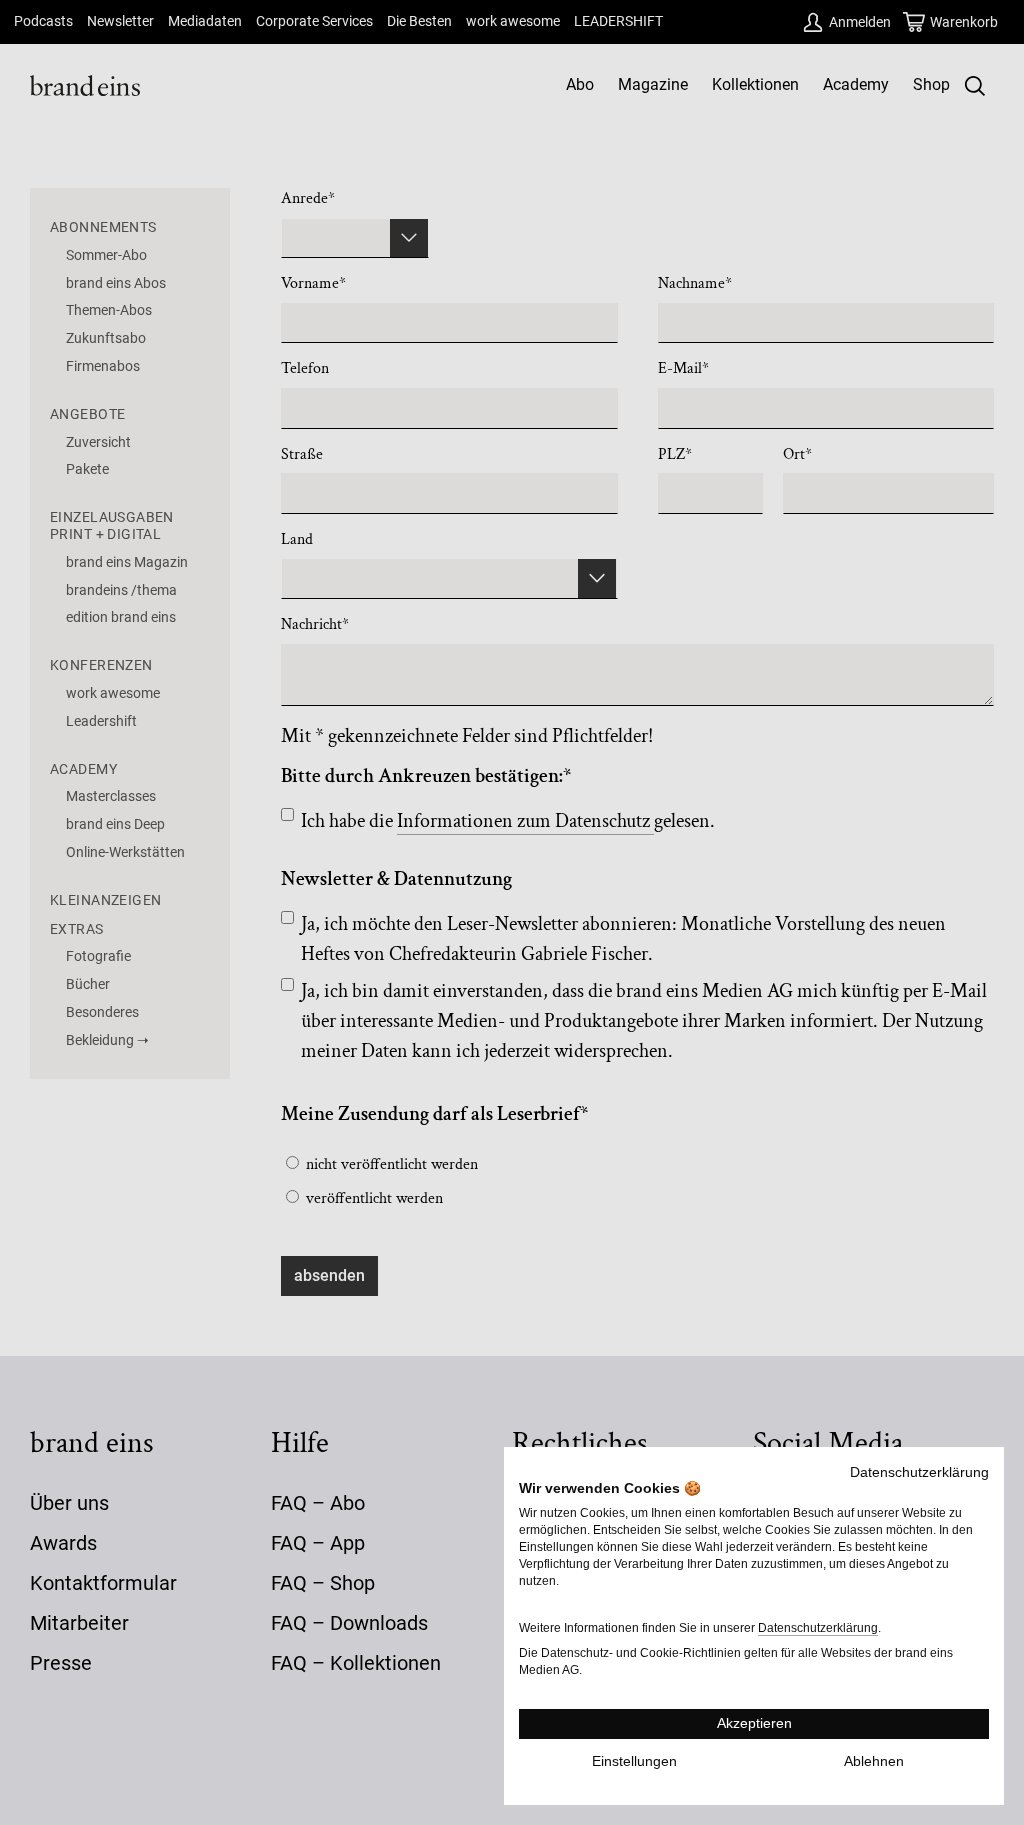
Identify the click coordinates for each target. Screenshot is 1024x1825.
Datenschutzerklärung (919, 1472)
